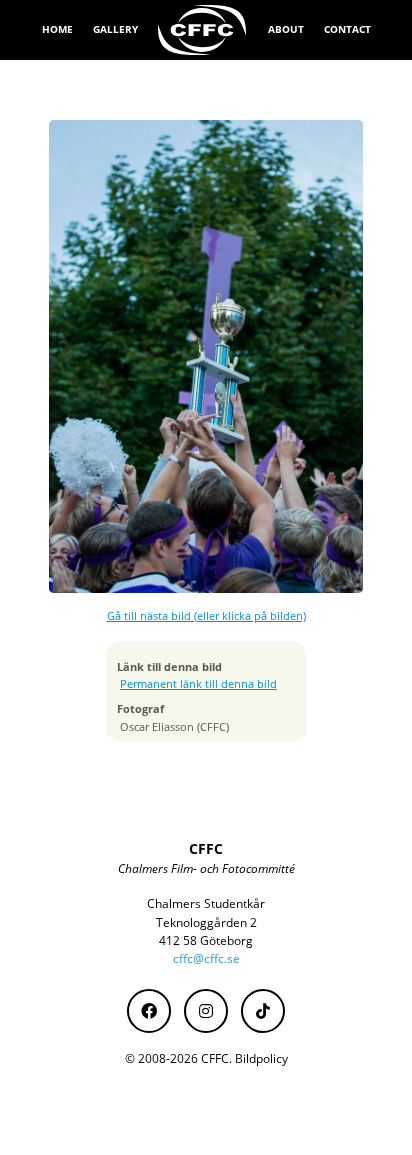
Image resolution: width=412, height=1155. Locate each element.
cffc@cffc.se (206, 958)
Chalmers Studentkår (206, 903)
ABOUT (286, 29)
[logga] (203, 30)
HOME (57, 29)
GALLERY (115, 29)
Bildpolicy (261, 1058)
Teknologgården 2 (206, 922)
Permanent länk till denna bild (198, 684)
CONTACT (347, 29)
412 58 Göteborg (206, 940)
